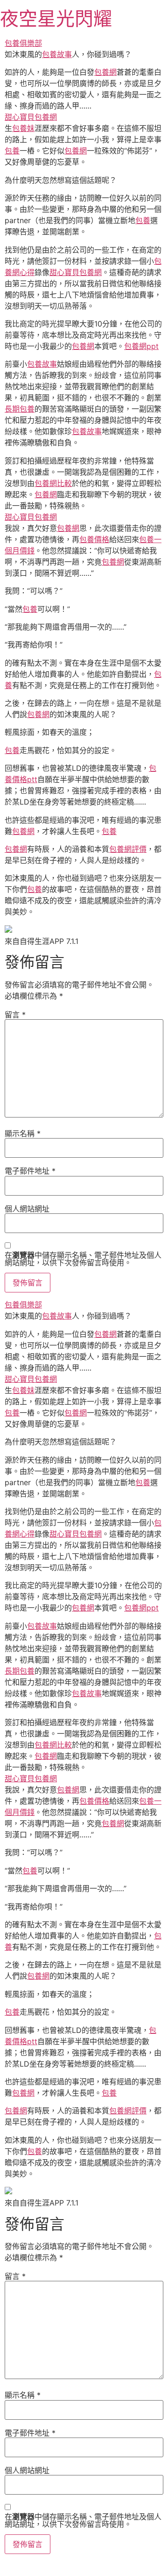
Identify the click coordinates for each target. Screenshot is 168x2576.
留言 (15, 1015)
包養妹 (23, 128)
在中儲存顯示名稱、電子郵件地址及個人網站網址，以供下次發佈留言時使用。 (83, 1259)
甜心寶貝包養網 (31, 117)
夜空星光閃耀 (56, 18)
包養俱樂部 (23, 43)
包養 (12, 151)
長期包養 (20, 409)
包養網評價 (128, 849)
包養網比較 (53, 483)
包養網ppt (141, 346)
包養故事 (57, 54)
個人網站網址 (27, 1209)
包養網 (105, 72)
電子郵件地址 (30, 1171)
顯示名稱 (23, 1133)
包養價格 (94, 539)
